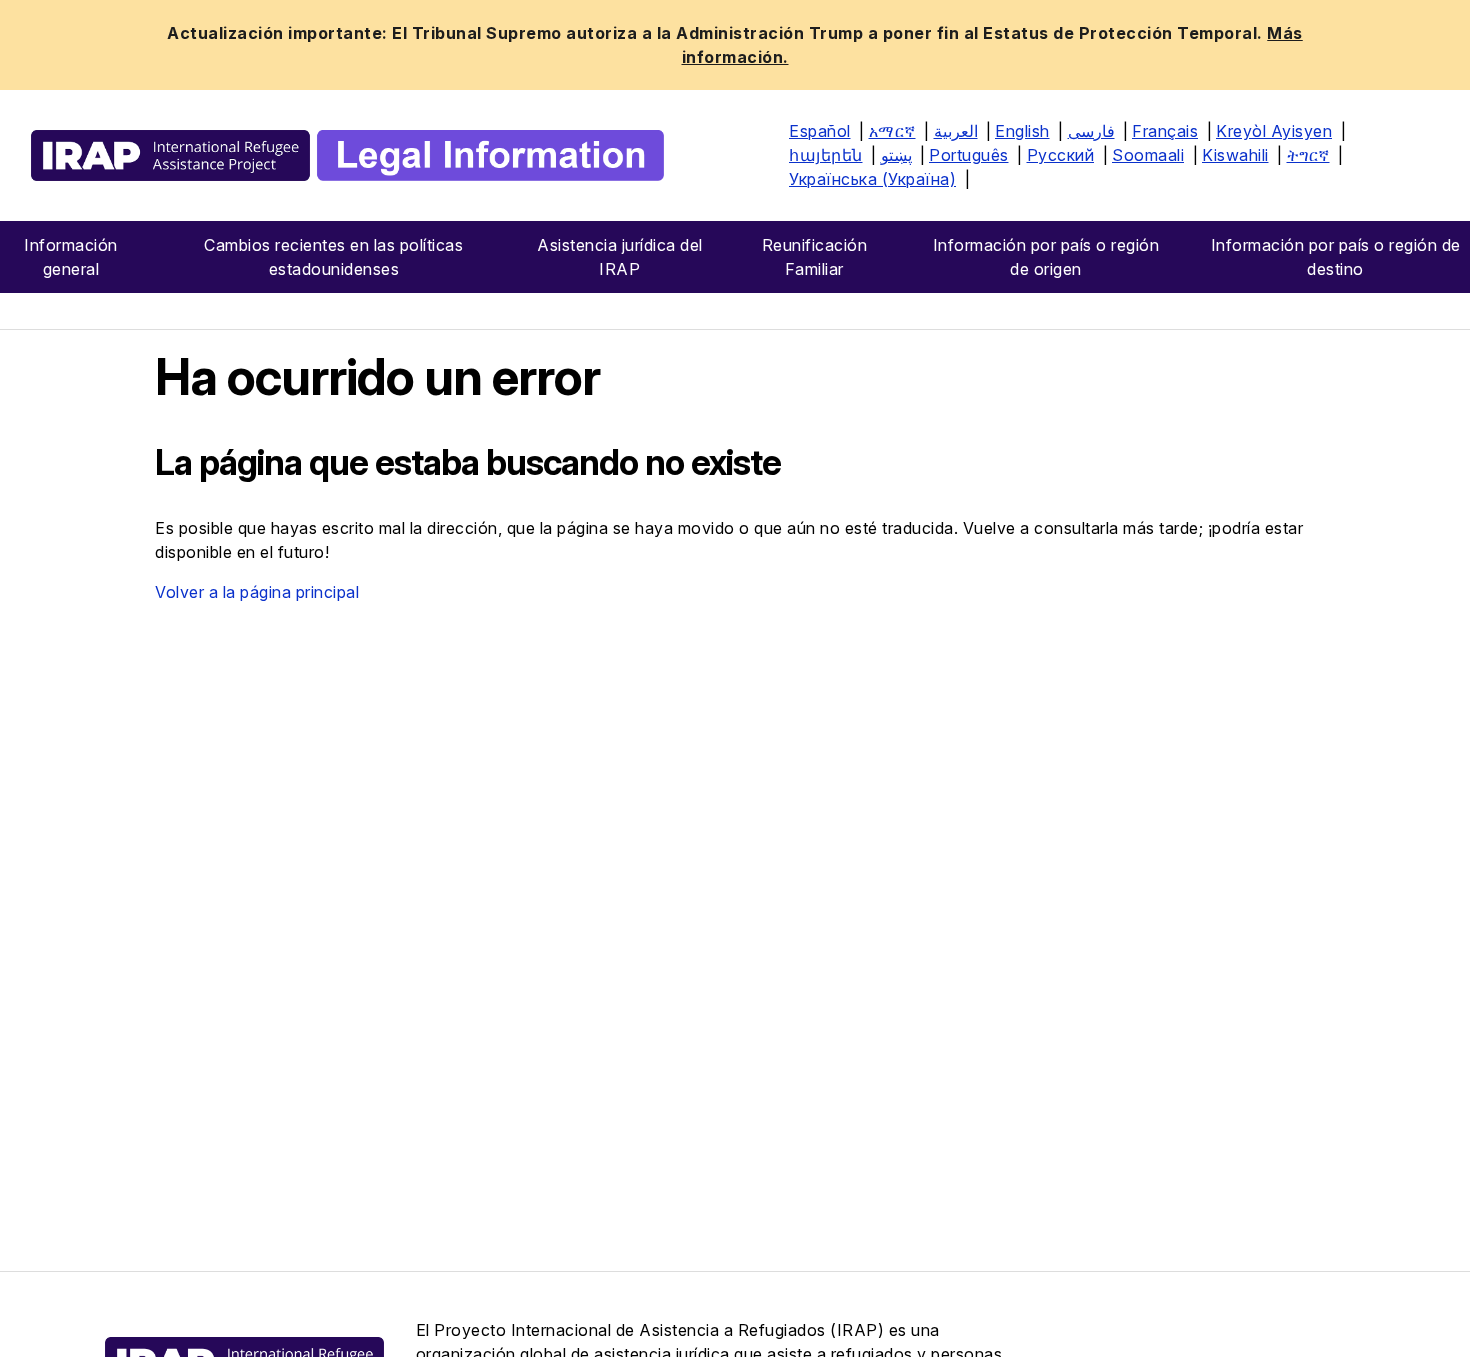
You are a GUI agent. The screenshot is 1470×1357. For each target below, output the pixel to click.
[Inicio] (347, 155)
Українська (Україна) (872, 179)
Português (969, 155)
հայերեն (826, 155)
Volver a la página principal (257, 592)
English (1022, 131)
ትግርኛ (1308, 155)
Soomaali (1148, 155)
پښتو (896, 155)
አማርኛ (892, 131)
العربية (956, 131)
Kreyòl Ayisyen (1274, 131)
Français (1165, 131)
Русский (1061, 155)
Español (820, 131)
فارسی (1091, 131)
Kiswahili (1235, 155)
